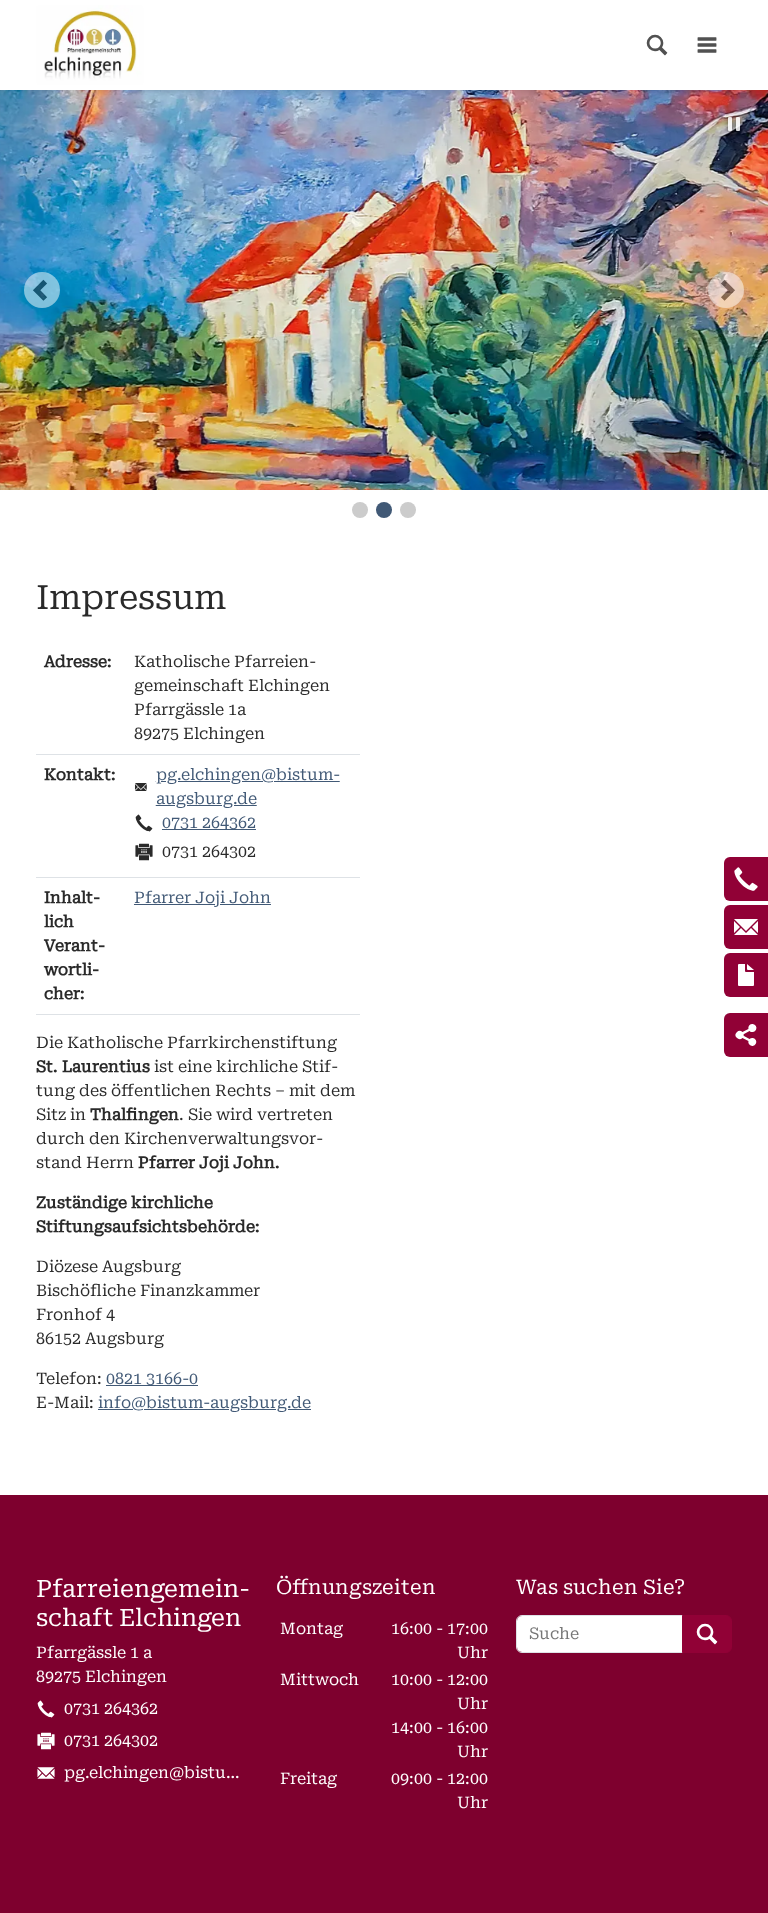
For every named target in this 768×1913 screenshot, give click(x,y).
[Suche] (657, 45)
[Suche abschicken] (707, 1634)
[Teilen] (746, 1035)
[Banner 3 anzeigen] (408, 510)
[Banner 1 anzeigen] (360, 510)
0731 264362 (209, 822)
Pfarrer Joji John (202, 897)
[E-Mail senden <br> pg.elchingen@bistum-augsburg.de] (746, 927)
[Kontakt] (746, 975)
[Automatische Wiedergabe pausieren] (734, 124)
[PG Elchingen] (90, 45)
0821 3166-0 (152, 1378)
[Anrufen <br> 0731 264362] (746, 879)
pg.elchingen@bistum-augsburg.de (248, 786)
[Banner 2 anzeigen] (384, 510)
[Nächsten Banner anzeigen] (726, 290)
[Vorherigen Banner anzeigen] (42, 290)
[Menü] (707, 45)
